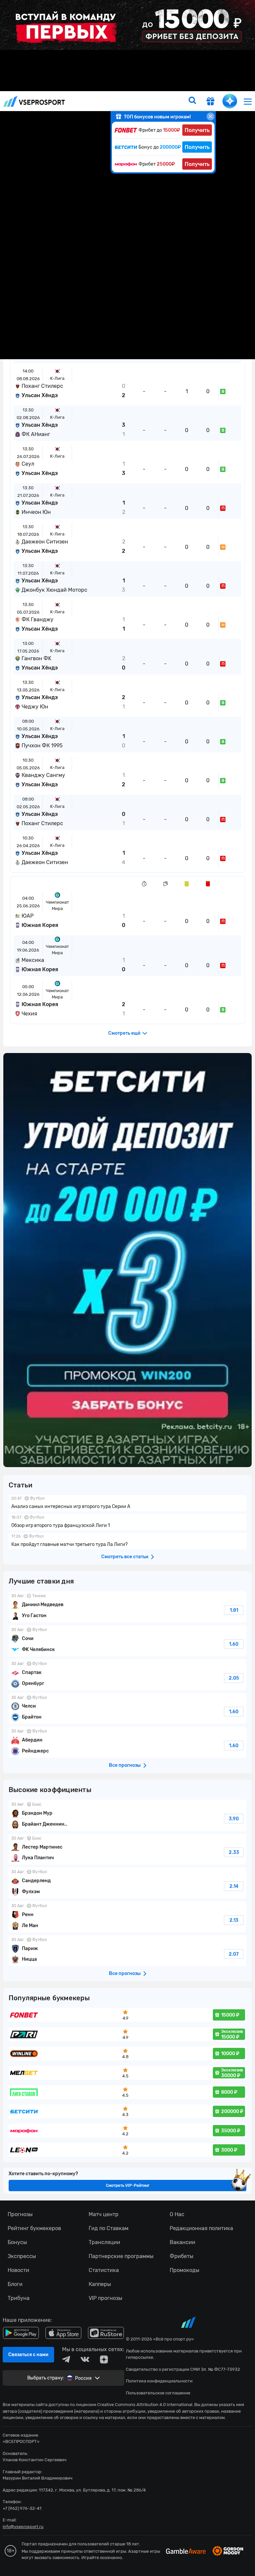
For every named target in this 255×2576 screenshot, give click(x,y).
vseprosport (34, 101)
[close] (211, 116)
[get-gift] (211, 102)
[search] (192, 101)
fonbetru (127, 1288)
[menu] (248, 101)
